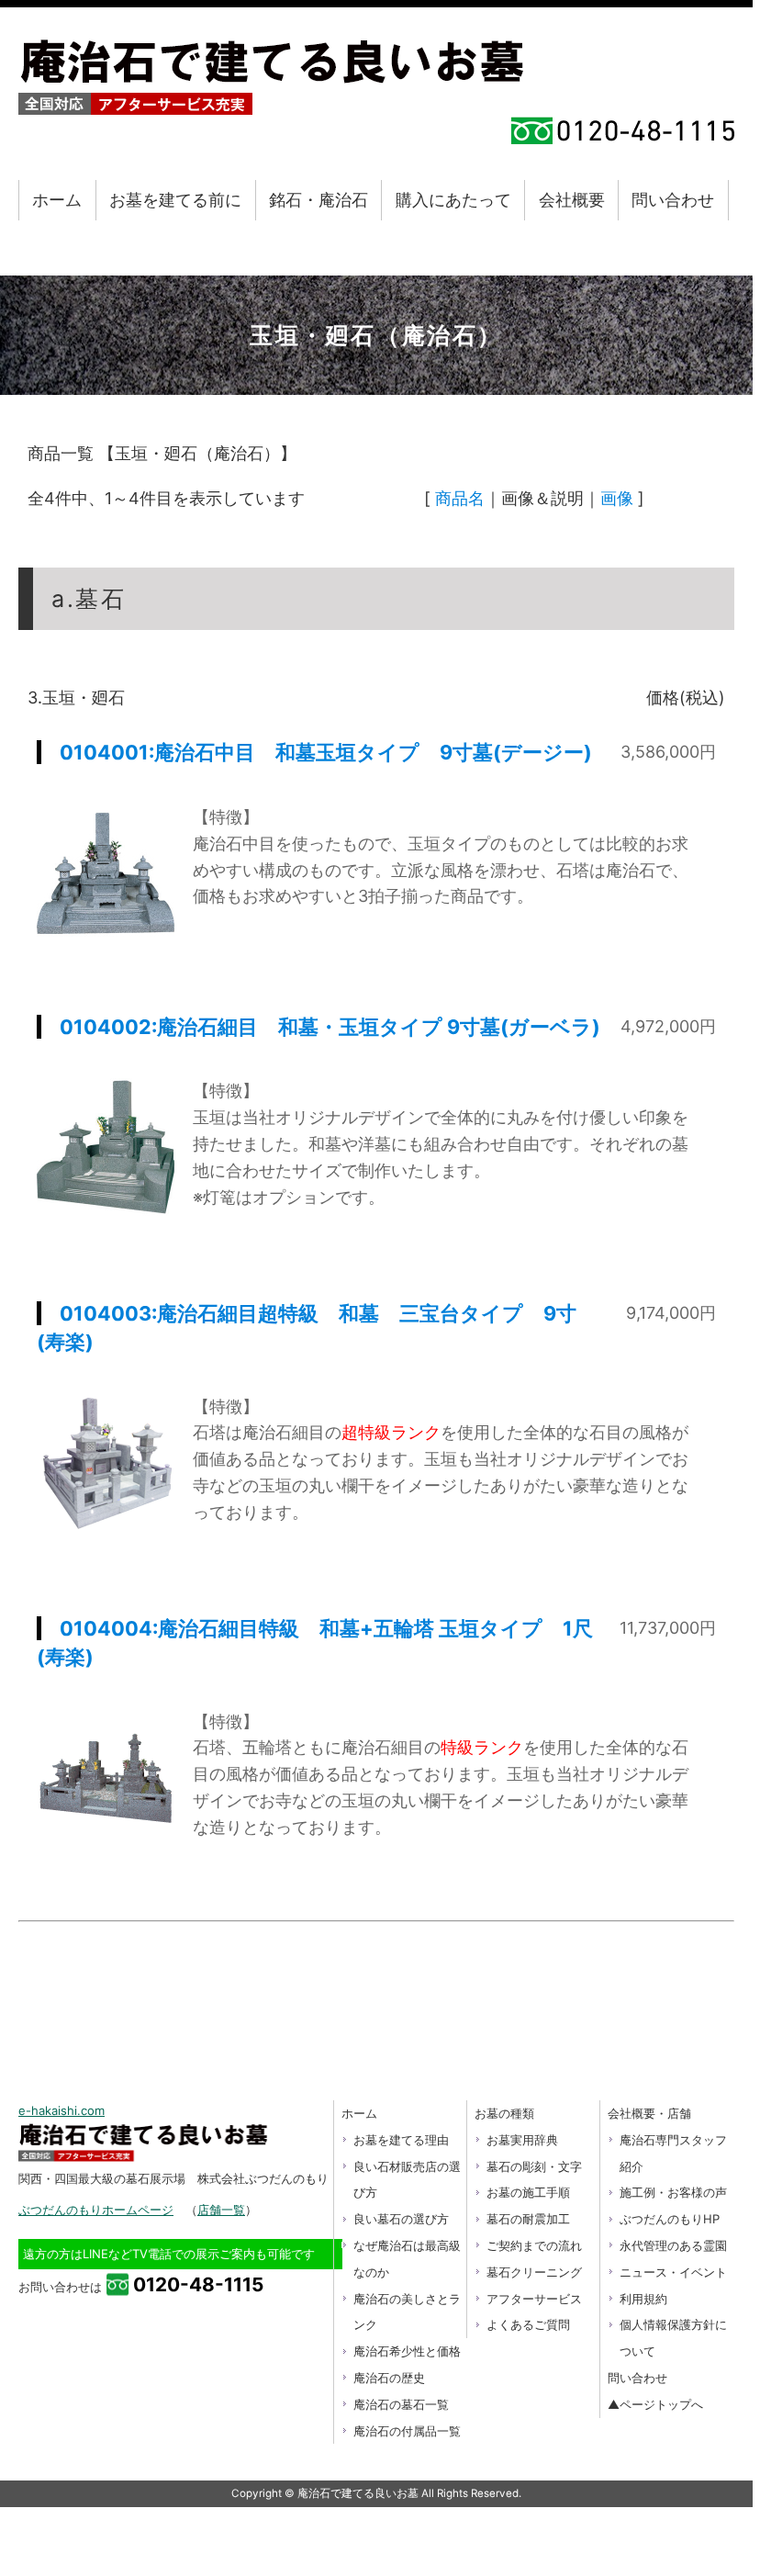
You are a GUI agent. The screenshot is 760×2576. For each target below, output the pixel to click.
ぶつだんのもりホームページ (96, 2210)
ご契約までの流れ (534, 2245)
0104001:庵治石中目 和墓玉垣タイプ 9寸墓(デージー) (326, 752)
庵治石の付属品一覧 (407, 2431)
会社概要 (572, 200)
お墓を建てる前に (175, 200)
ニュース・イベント (673, 2272)
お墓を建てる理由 (401, 2140)
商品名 (460, 498)
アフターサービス (534, 2299)
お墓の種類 (504, 2113)
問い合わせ (673, 200)
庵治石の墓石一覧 (401, 2404)
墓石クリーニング (534, 2272)
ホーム (57, 200)
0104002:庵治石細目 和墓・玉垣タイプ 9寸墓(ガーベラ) (330, 1027)
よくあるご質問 (528, 2324)
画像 (617, 498)
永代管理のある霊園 (673, 2245)
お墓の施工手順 (528, 2192)
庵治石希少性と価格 (407, 2351)
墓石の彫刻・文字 (534, 2166)
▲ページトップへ (655, 2404)
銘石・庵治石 (319, 200)
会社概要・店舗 (649, 2113)
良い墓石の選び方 (401, 2219)
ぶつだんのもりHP (670, 2219)
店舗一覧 (221, 2210)
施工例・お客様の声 (673, 2192)
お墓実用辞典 (522, 2140)
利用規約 (643, 2299)
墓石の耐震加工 (528, 2219)
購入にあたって (453, 200)
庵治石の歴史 (389, 2378)
